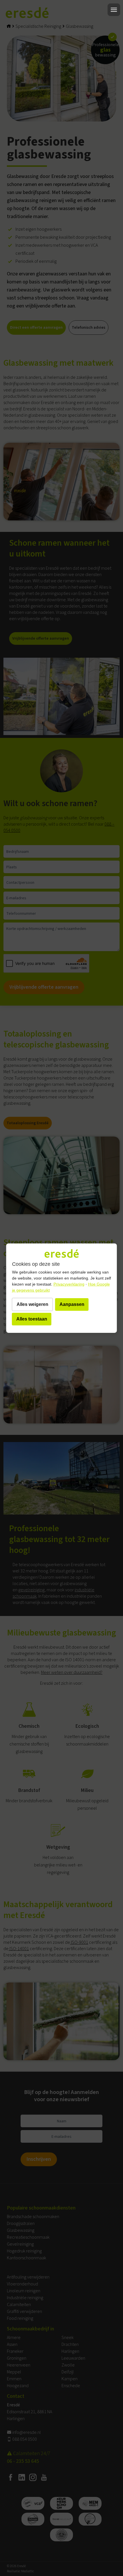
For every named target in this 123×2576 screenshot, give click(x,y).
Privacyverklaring (69, 1284)
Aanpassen (72, 1304)
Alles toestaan (32, 1319)
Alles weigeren (32, 1304)
